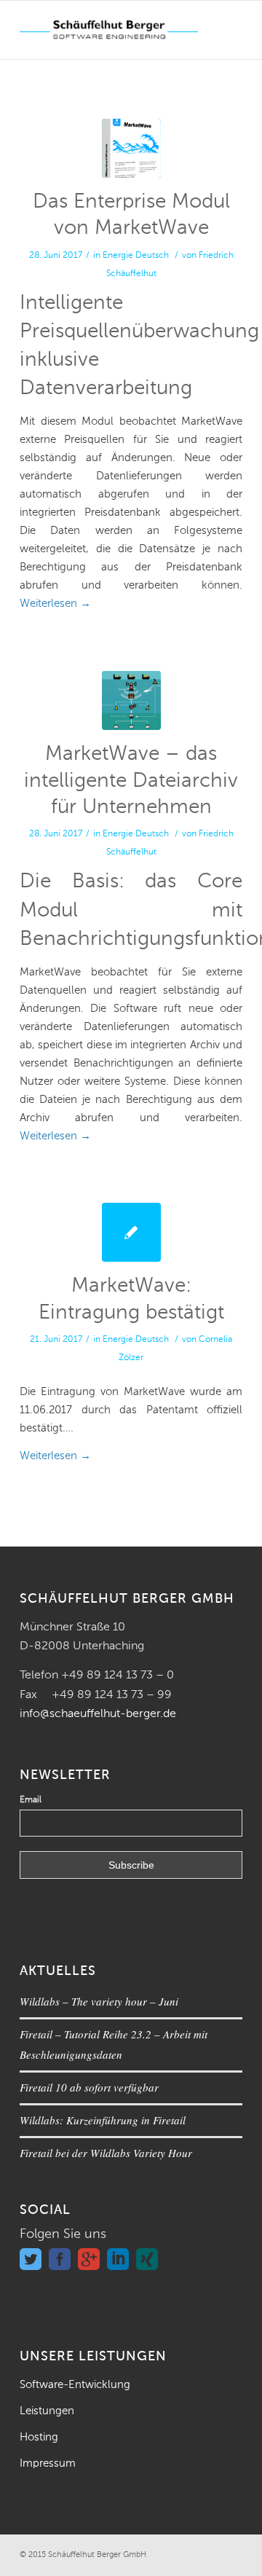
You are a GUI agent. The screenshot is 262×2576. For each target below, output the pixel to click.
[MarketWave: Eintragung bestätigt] (131, 1232)
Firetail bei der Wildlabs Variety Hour (106, 2153)
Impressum (48, 2463)
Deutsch (152, 256)
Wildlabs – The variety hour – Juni (99, 2001)
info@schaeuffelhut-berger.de (98, 1714)
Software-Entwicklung (75, 2385)
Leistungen (47, 2411)
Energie (118, 256)
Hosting (39, 2437)
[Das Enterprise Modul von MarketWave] (131, 148)
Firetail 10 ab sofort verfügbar (89, 2087)
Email (31, 1800)
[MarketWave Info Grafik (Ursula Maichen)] (131, 700)
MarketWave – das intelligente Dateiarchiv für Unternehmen (131, 781)
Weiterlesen (55, 604)
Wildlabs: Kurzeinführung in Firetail (103, 2120)
